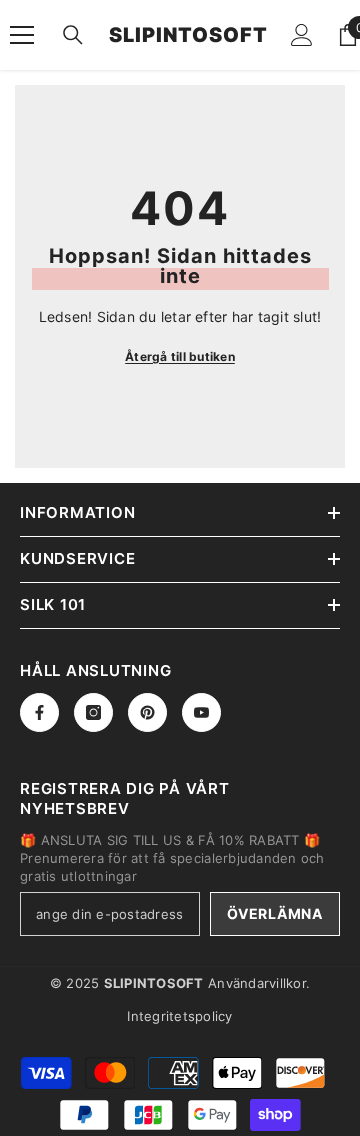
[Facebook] (39, 712)
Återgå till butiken (180, 356)
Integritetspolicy (179, 1016)
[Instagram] (93, 712)
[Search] (73, 35)
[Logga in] (302, 35)
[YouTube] (201, 712)
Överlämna (274, 913)
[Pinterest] (147, 712)
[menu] (22, 35)
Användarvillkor (257, 983)
